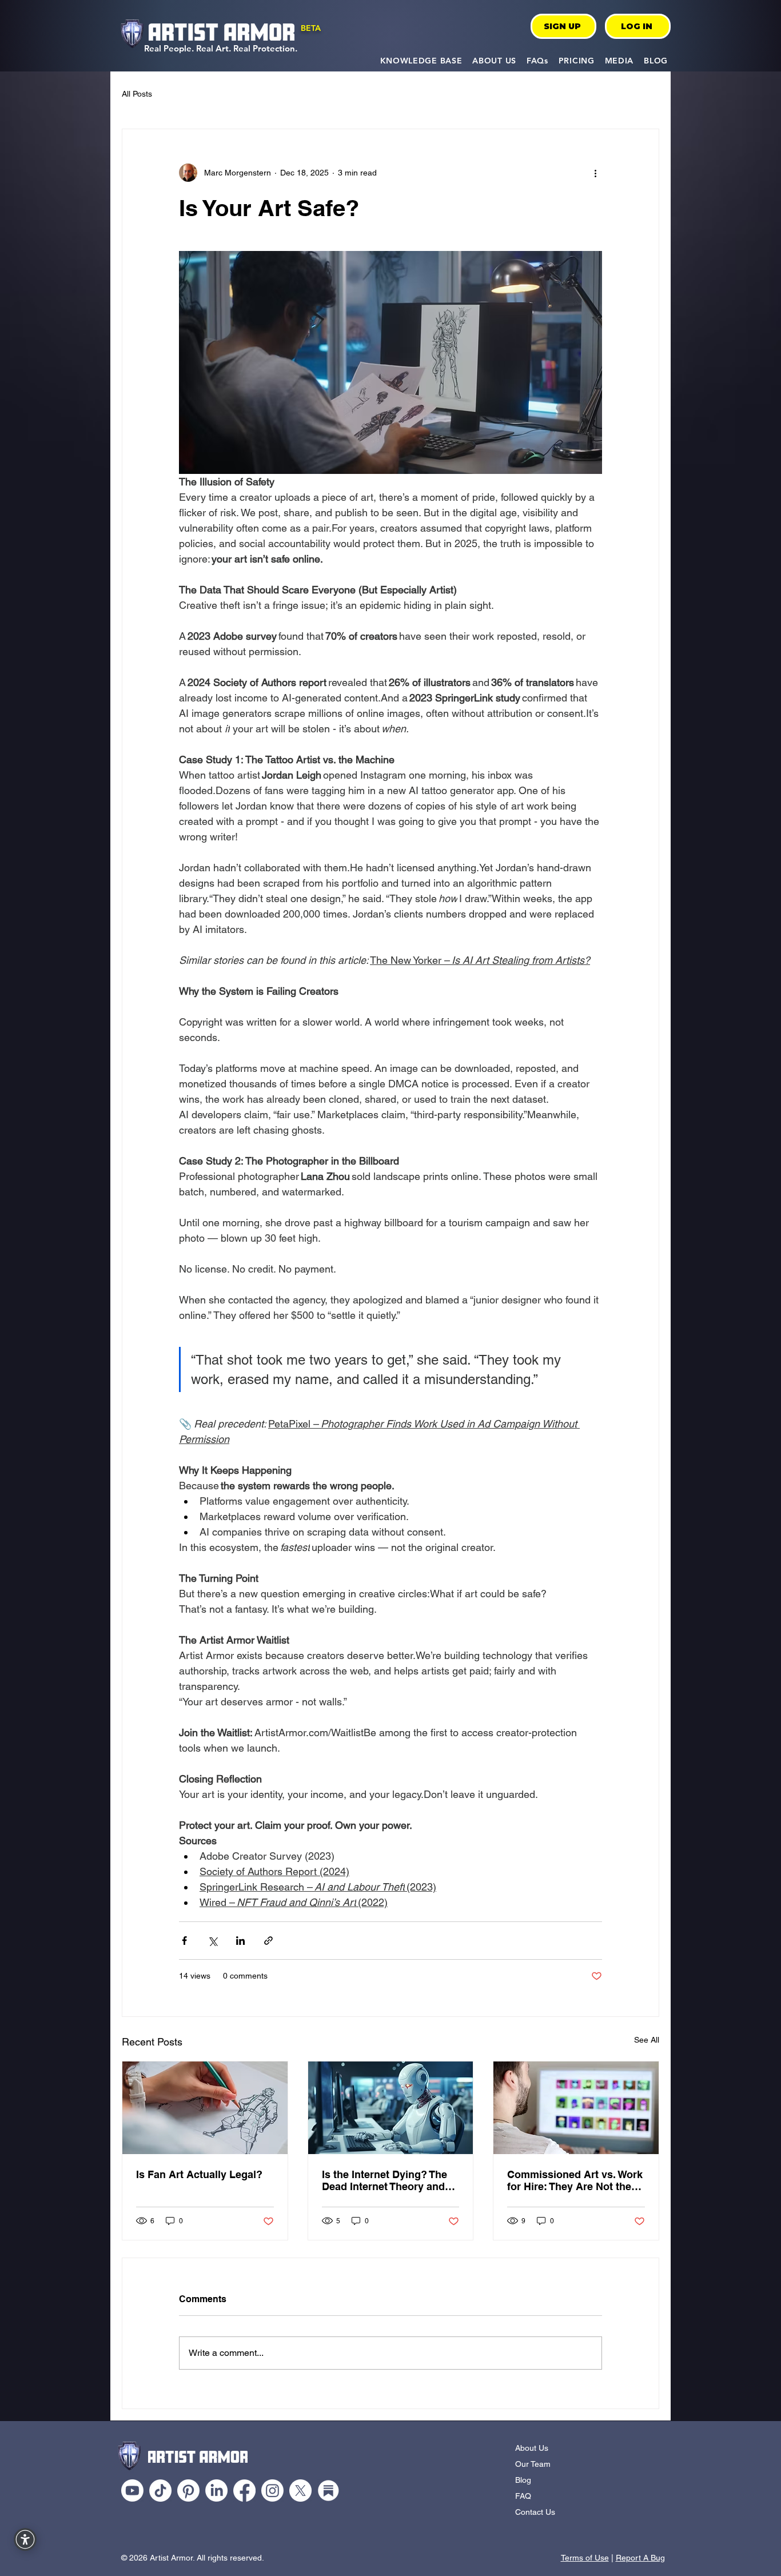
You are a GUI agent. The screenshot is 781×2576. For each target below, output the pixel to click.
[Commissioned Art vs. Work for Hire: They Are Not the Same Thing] (576, 2108)
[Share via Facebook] (184, 1941)
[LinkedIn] (216, 2491)
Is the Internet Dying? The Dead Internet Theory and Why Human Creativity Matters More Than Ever (384, 2180)
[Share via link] (268, 1941)
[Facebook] (244, 2491)
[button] (421, 60)
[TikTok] (160, 2491)
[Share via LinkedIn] (240, 1941)
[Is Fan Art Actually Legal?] (205, 2108)
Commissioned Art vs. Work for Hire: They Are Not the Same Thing (575, 2180)
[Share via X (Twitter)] (212, 1941)
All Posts (137, 94)
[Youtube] (132, 2491)
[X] (300, 2491)
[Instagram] (272, 2491)
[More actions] (595, 173)
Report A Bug (640, 2558)
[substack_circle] (328, 2491)
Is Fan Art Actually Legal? (199, 2174)
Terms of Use (585, 2558)
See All (647, 2040)
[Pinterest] (188, 2491)
